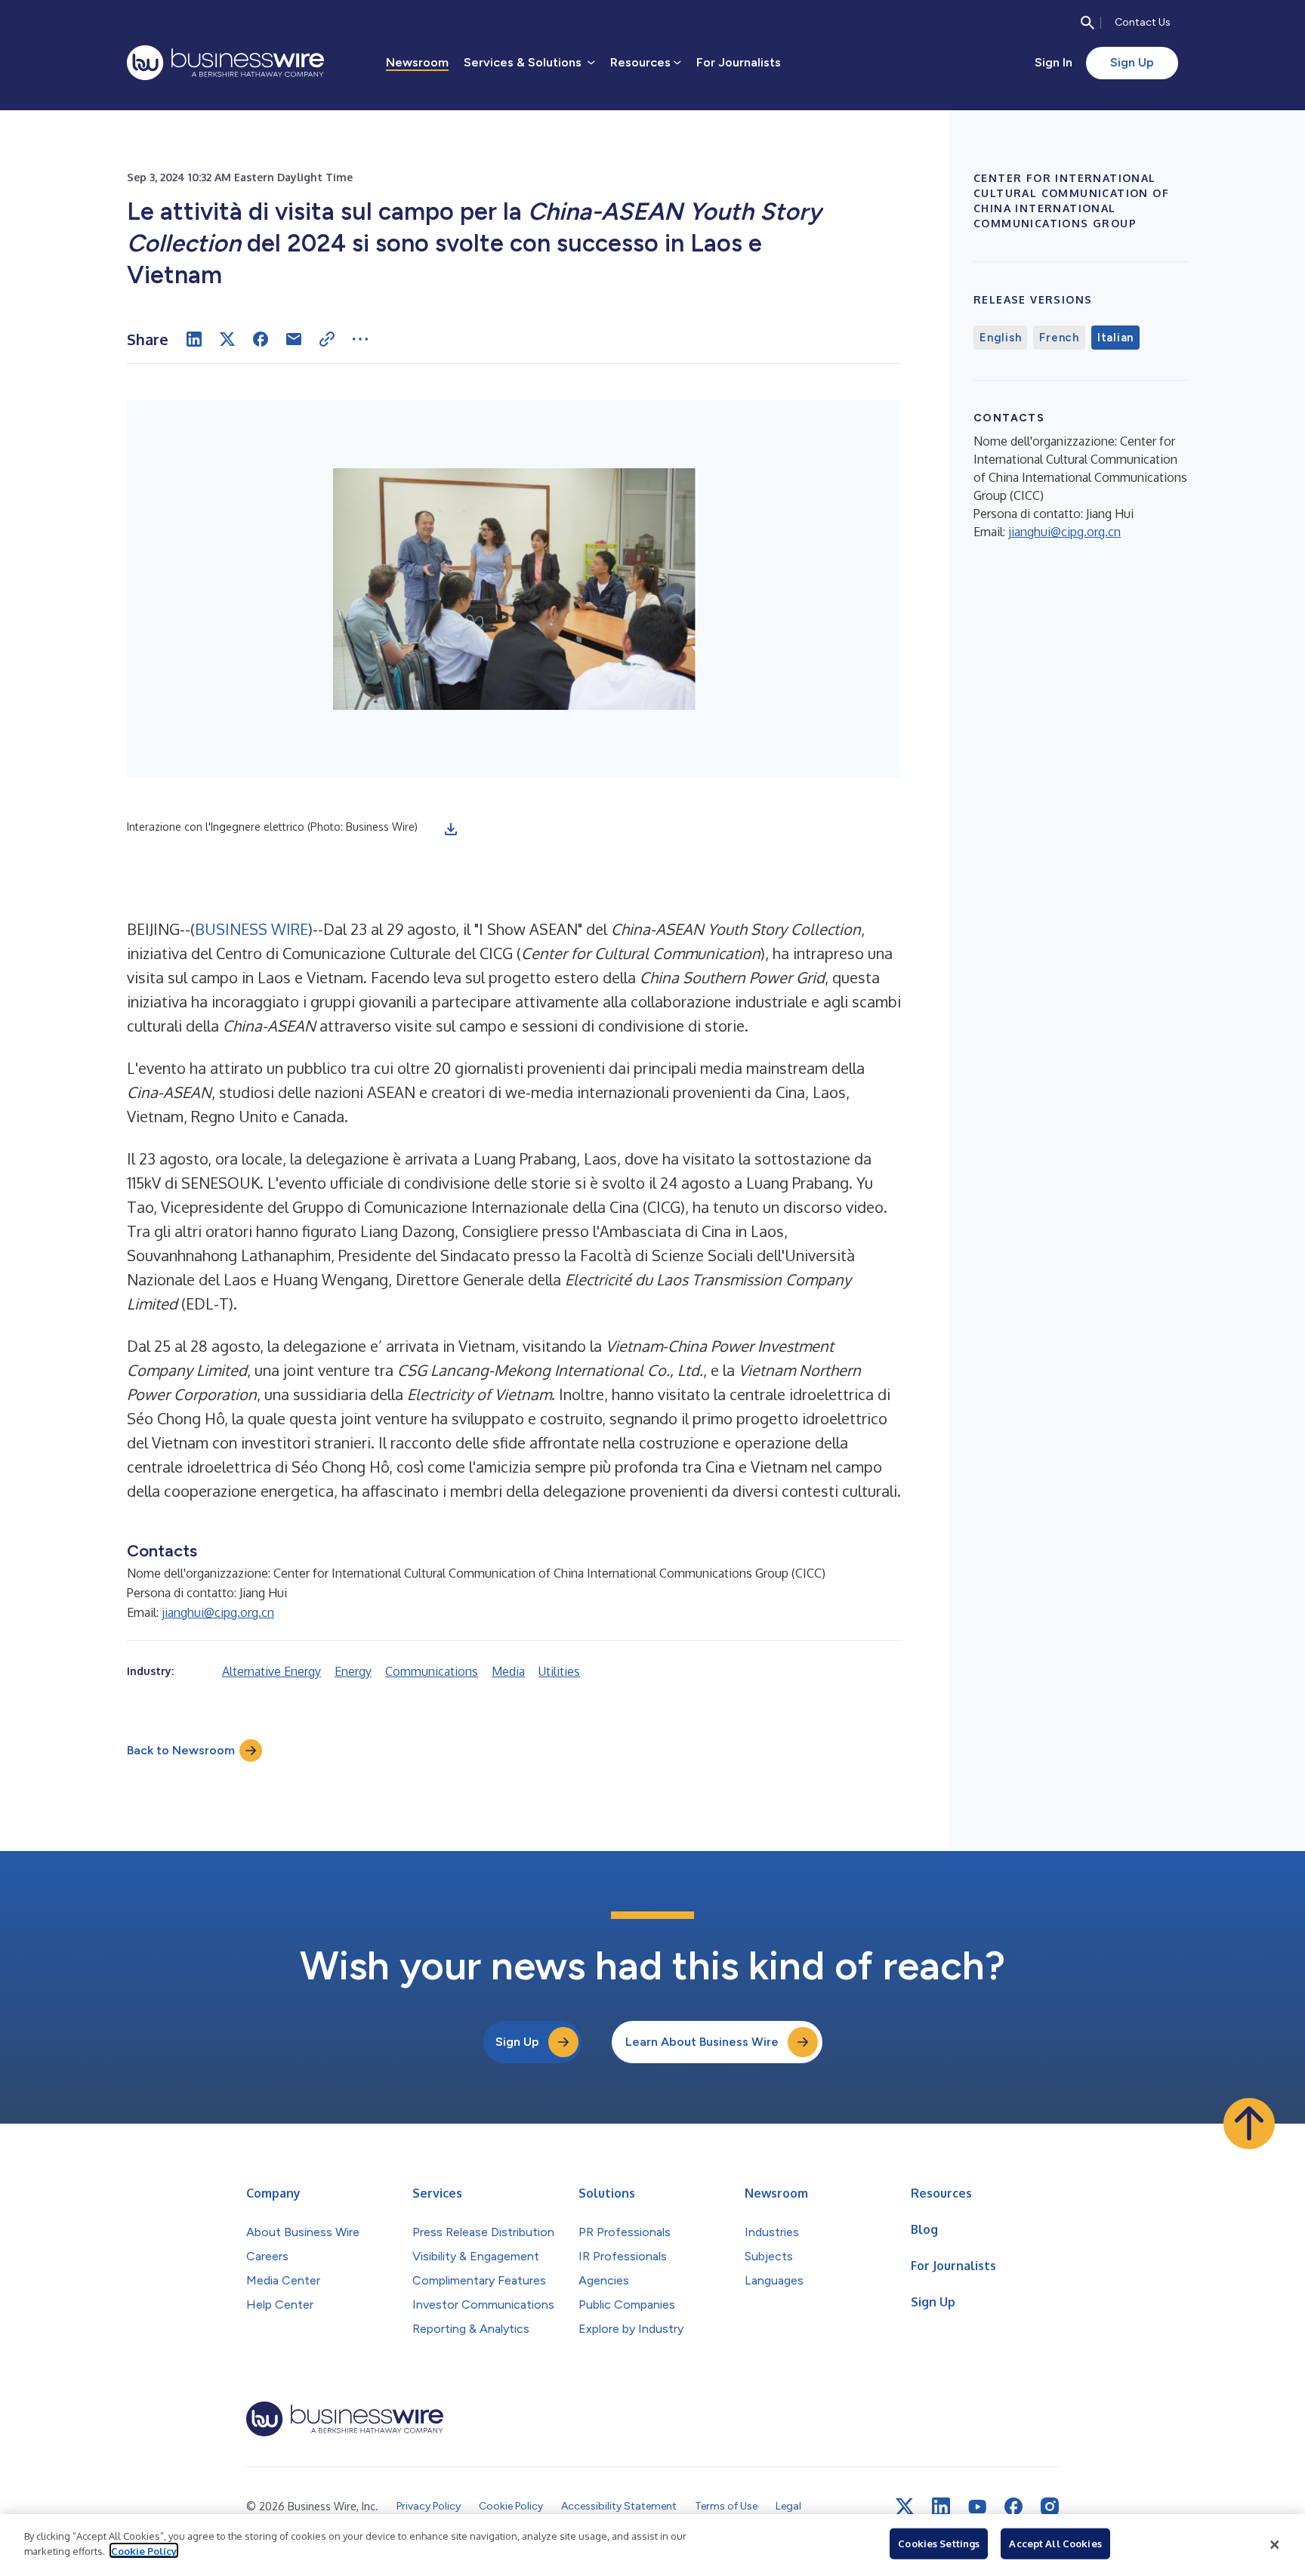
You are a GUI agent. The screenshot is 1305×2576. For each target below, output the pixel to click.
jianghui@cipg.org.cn (218, 1612)
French (1059, 338)
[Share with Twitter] (227, 339)
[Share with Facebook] (261, 339)
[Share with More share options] (360, 339)
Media (508, 1671)
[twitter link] (905, 2507)
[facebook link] (1013, 2507)
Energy (353, 1671)
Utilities (559, 1671)
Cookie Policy (144, 2550)
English (1000, 338)
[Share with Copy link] (327, 339)
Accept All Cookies (1055, 2544)
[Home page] (225, 63)
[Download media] (451, 829)
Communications (432, 1671)
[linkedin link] (941, 2507)
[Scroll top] (1249, 2124)
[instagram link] (1050, 2507)
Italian (1115, 338)
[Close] (1275, 2545)
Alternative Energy (271, 1671)
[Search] (1087, 23)
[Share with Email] (294, 339)
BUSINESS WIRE (251, 929)
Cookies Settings (939, 2544)
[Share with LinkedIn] (194, 339)
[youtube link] (977, 2507)
